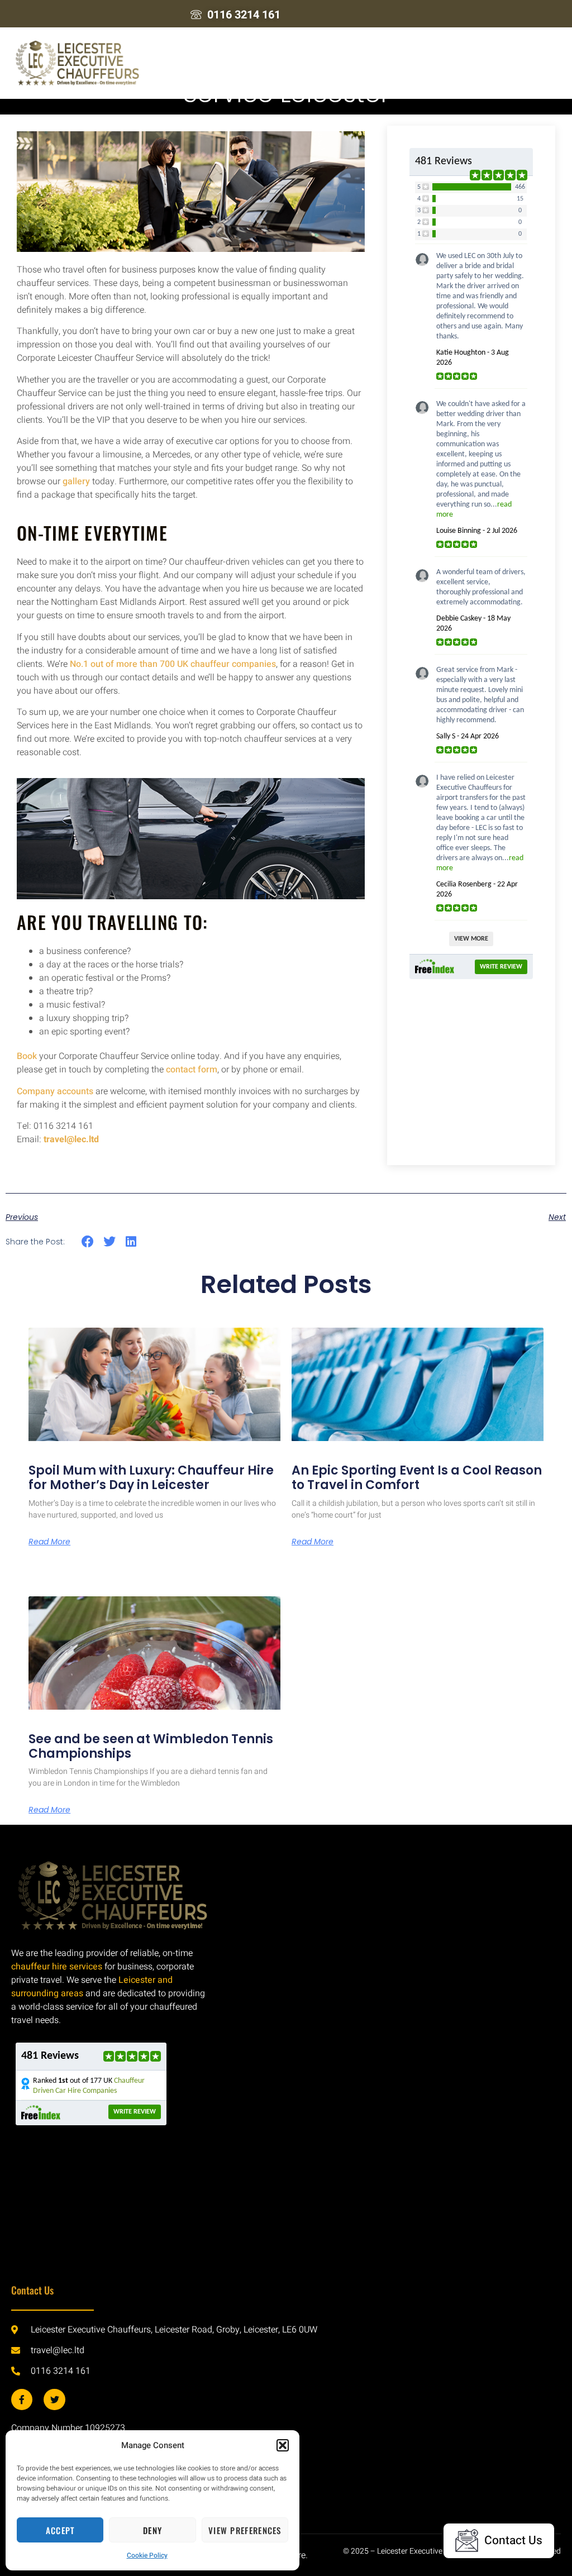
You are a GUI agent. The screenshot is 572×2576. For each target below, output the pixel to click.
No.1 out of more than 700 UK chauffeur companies (173, 664)
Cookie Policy (147, 2555)
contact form (192, 1070)
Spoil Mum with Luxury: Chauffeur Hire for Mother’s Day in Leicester (151, 1478)
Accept (60, 2530)
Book (27, 1056)
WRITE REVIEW (501, 967)
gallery (76, 481)
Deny (152, 2530)
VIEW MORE (471, 939)
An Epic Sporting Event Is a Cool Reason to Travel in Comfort (417, 1478)
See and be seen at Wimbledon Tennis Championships (151, 1746)
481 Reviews (444, 161)
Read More (49, 1542)
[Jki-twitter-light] (54, 2400)
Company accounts (55, 1091)
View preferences (245, 2530)
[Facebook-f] (22, 2400)
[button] (283, 2445)
